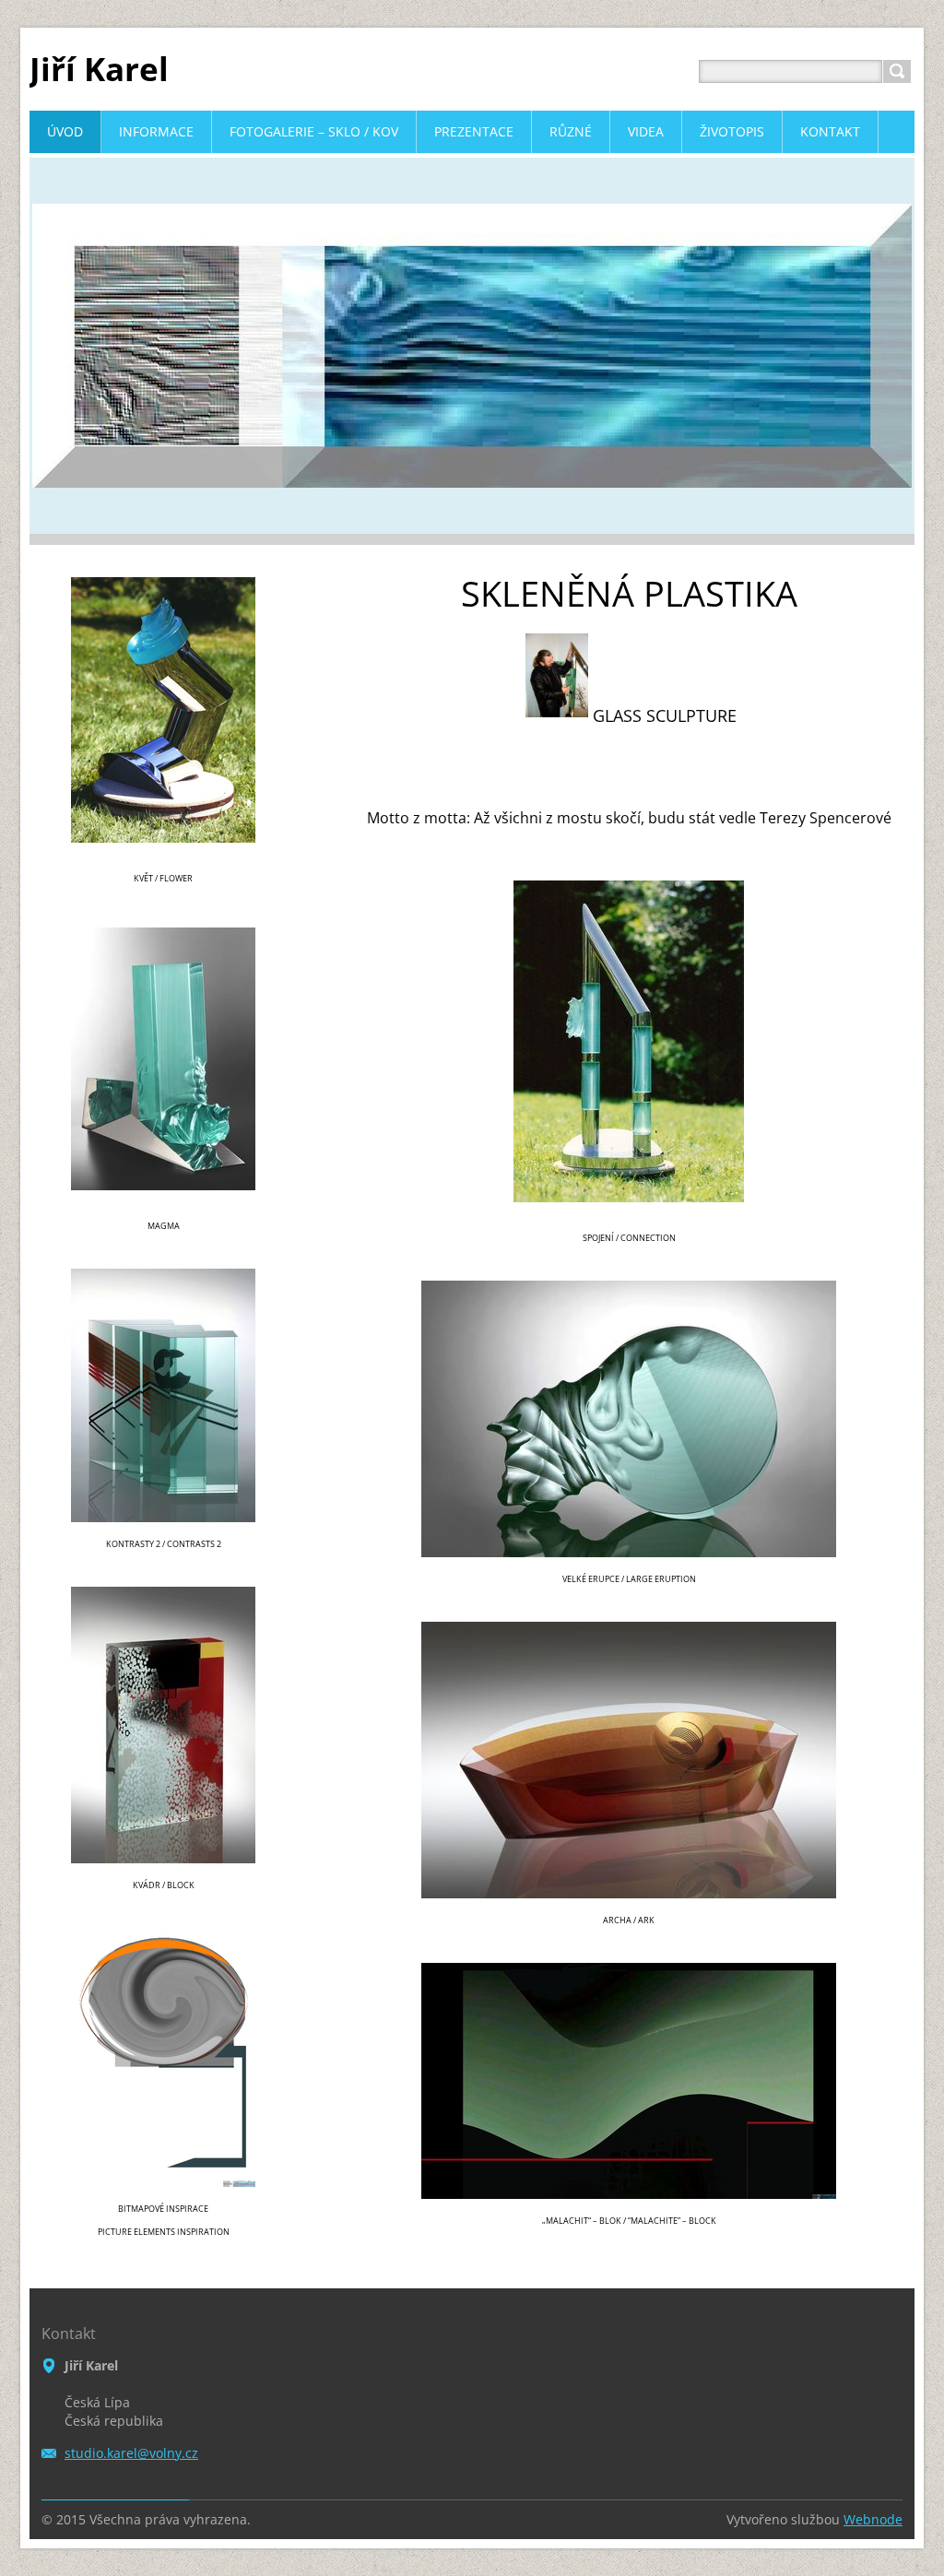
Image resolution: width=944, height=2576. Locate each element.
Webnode (873, 2519)
